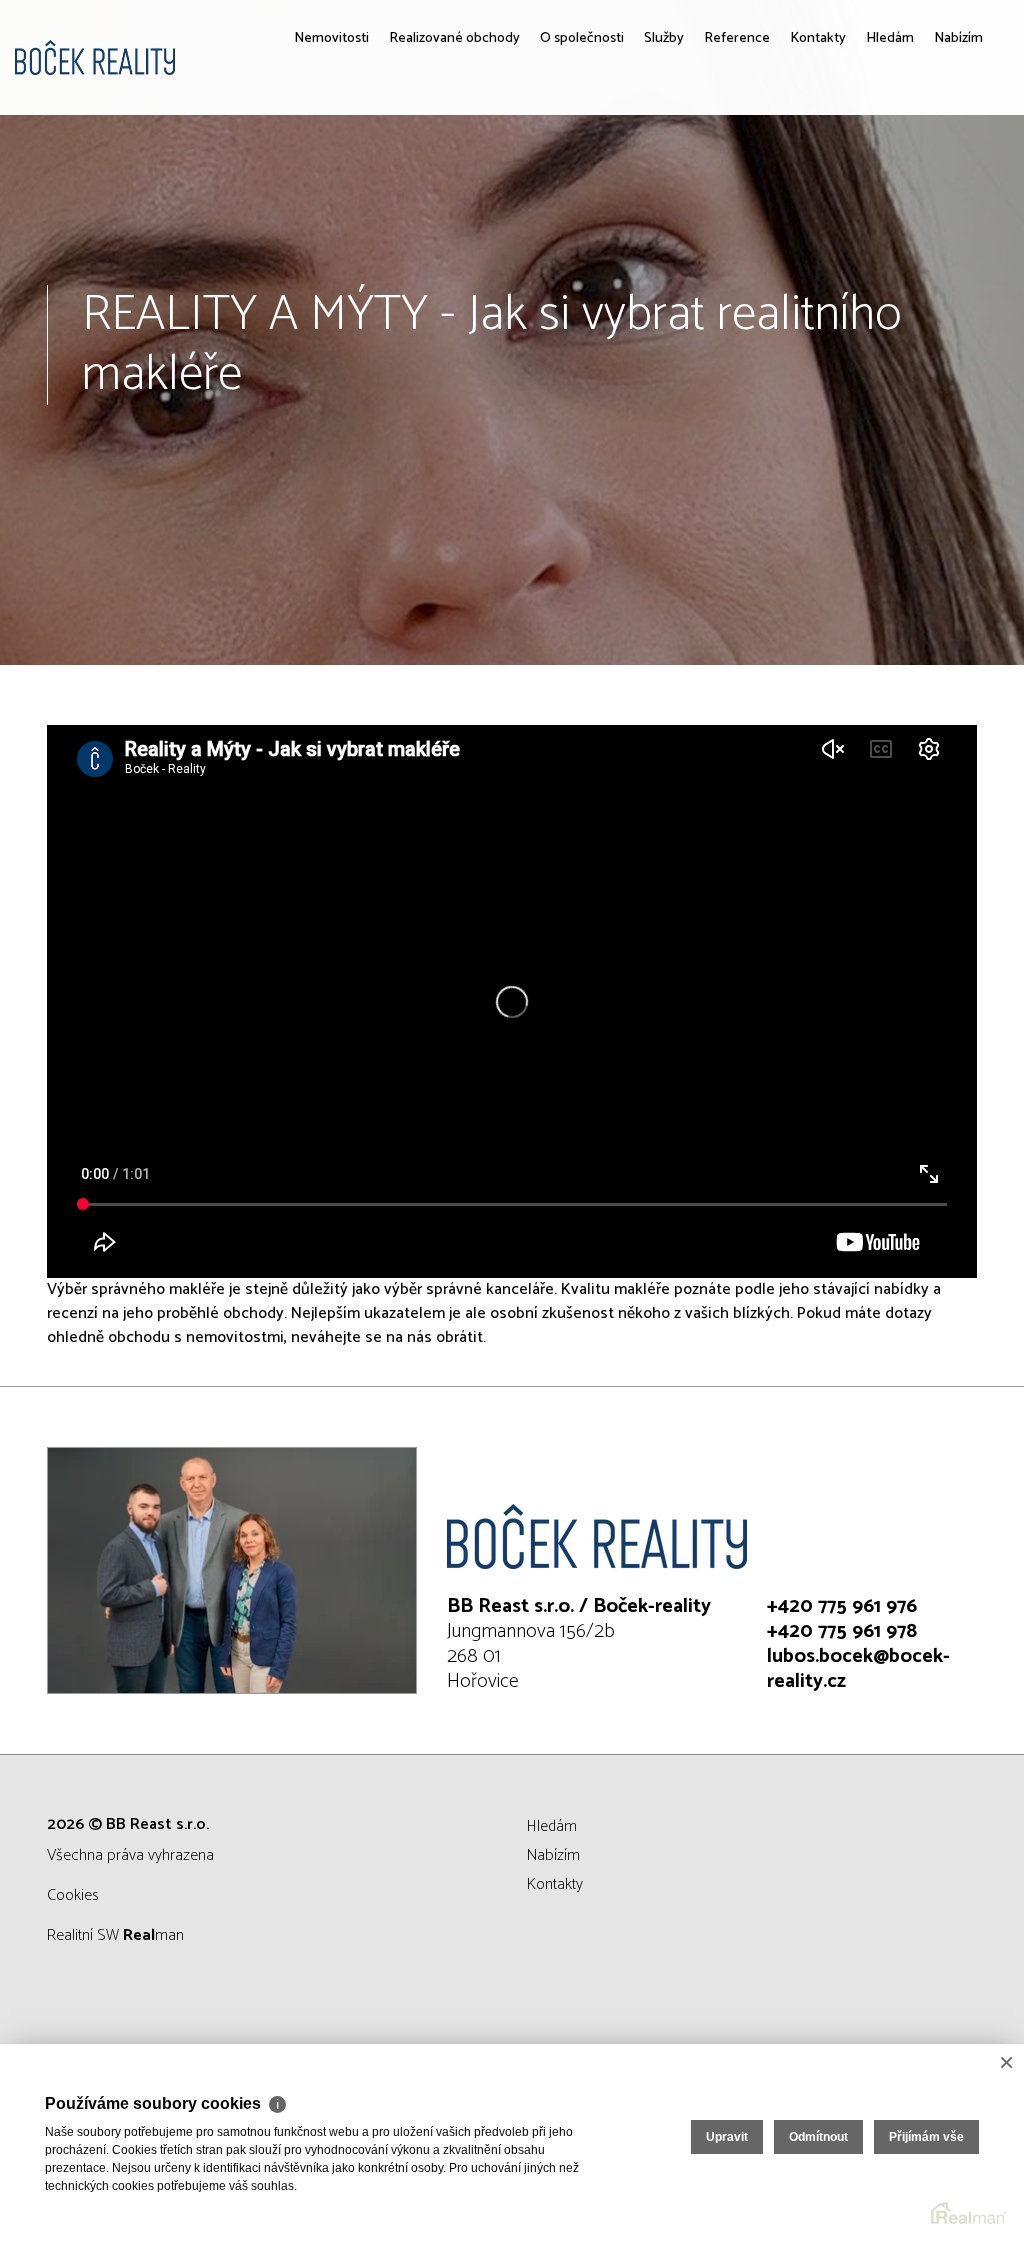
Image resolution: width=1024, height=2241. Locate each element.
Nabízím (952, 180)
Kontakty (788, 180)
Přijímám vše (926, 2137)
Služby (612, 180)
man (153, 1935)
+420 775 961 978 (842, 1631)
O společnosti (525, 193)
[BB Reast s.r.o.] (165, 57)
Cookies (73, 1895)
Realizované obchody (371, 193)
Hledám (872, 180)
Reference (695, 180)
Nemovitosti (259, 180)
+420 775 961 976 (842, 1606)
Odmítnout (818, 2137)
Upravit (727, 2137)
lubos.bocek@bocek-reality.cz (858, 1669)
